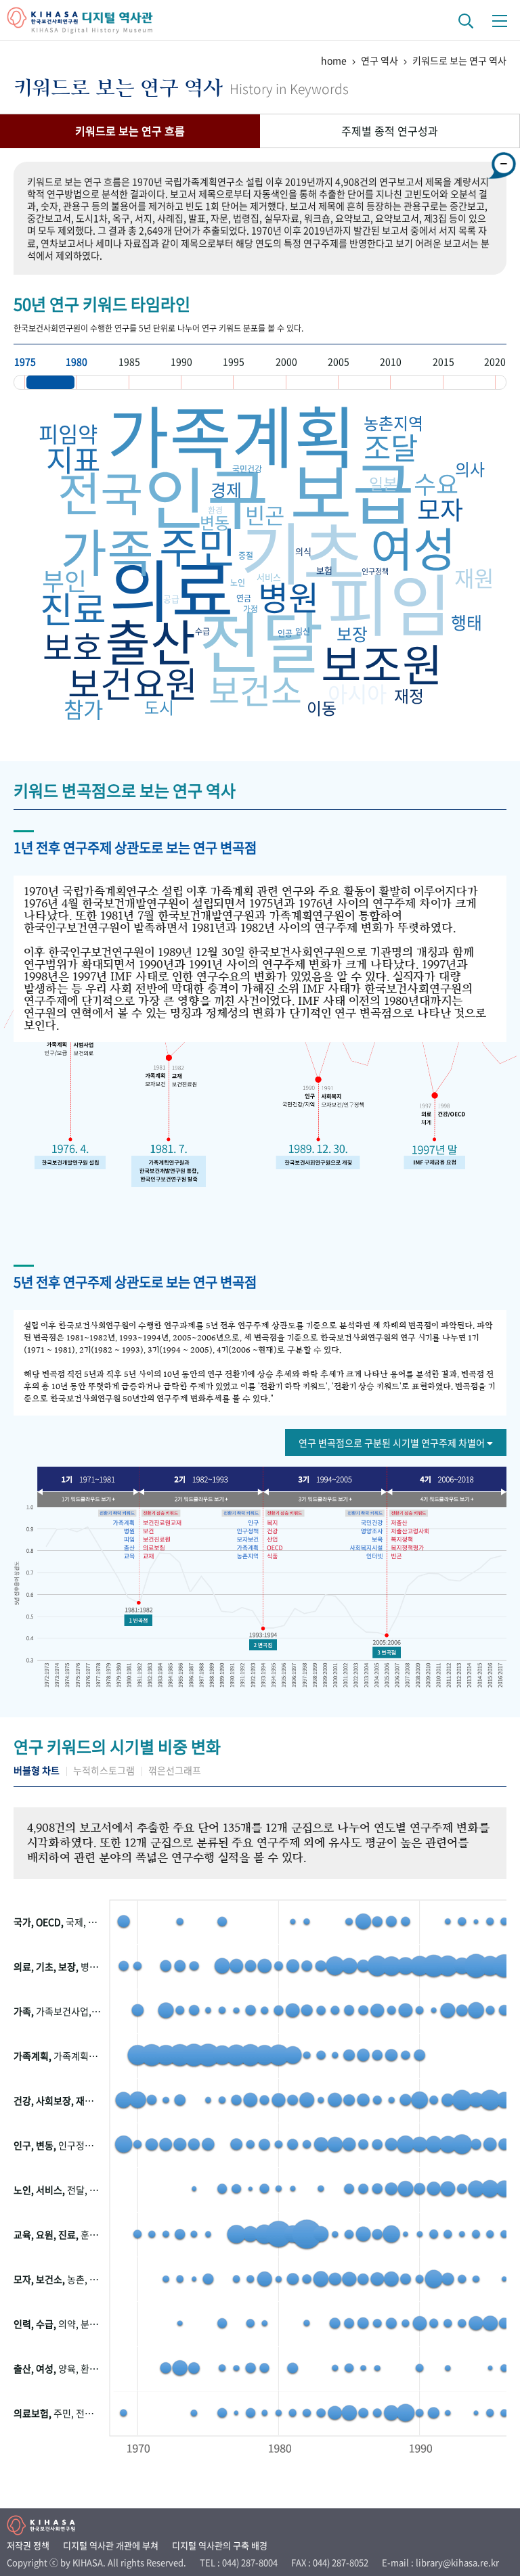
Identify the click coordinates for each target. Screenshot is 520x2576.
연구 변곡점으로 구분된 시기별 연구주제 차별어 (393, 1443)
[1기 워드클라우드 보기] (93, 1499)
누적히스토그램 (104, 1770)
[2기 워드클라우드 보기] (203, 1499)
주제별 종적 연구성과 (390, 131)
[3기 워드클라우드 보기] (322, 1499)
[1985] (155, 382)
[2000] (312, 382)
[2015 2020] (469, 382)
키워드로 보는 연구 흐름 (130, 131)
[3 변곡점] (387, 1652)
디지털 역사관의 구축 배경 (220, 2545)
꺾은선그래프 (175, 1770)
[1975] (50, 382)
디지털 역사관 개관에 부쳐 (111, 2545)
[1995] (259, 382)
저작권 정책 (28, 2545)
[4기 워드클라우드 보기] (442, 1499)
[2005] (364, 382)
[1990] (207, 382)
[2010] (416, 382)
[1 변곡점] (138, 1621)
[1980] (102, 382)
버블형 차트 (37, 1770)
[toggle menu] (500, 20)
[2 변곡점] (263, 1645)
